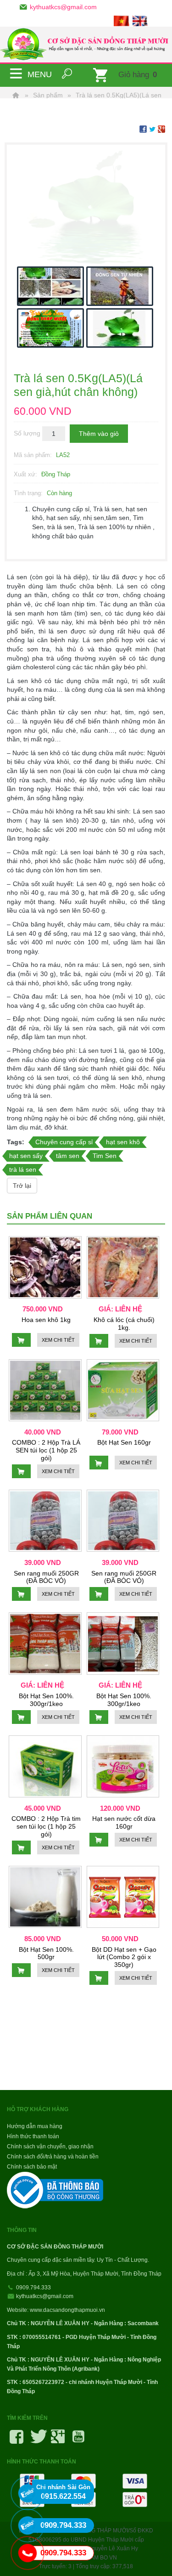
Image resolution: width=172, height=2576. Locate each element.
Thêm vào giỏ (99, 434)
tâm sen (68, 1156)
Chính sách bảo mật (32, 2167)
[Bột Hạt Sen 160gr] (123, 1390)
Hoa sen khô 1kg (46, 1320)
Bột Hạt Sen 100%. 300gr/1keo (46, 1700)
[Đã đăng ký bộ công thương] (56, 2190)
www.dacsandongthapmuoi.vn (67, 2310)
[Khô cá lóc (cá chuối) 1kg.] (123, 1267)
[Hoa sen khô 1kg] (45, 1267)
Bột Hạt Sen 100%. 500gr (46, 1953)
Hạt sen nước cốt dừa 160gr (124, 1822)
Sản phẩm (48, 95)
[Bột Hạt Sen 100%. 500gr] (45, 1897)
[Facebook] (17, 2440)
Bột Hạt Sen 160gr (124, 1442)
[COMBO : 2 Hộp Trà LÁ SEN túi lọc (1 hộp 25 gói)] (45, 1390)
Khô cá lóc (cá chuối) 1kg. (124, 1324)
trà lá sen (23, 1169)
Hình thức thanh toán (33, 2136)
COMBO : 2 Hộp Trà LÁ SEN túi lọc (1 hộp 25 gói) (46, 1450)
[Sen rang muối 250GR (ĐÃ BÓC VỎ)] (45, 1521)
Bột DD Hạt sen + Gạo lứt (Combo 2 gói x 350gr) (124, 1957)
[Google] (58, 2440)
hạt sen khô (123, 1142)
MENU (16, 73)
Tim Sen (105, 1156)
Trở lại (22, 1186)
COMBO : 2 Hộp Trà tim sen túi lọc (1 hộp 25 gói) (46, 1826)
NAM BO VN (102, 2558)
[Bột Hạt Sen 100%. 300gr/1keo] (45, 1644)
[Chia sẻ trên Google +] (161, 129)
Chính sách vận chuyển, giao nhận (50, 2147)
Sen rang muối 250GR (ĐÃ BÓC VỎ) (46, 1577)
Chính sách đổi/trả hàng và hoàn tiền (53, 2157)
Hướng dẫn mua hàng (35, 2126)
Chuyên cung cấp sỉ (64, 1142)
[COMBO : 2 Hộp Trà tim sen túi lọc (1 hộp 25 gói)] (45, 1767)
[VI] (122, 20)
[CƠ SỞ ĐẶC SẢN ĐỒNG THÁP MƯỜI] (86, 45)
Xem (58, 1340)
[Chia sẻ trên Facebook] (143, 129)
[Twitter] (37, 2440)
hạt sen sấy (26, 1156)
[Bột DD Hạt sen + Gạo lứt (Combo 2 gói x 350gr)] (123, 1897)
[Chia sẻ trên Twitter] (152, 129)
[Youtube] (78, 2440)
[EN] (141, 20)
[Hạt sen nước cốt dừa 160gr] (123, 1767)
